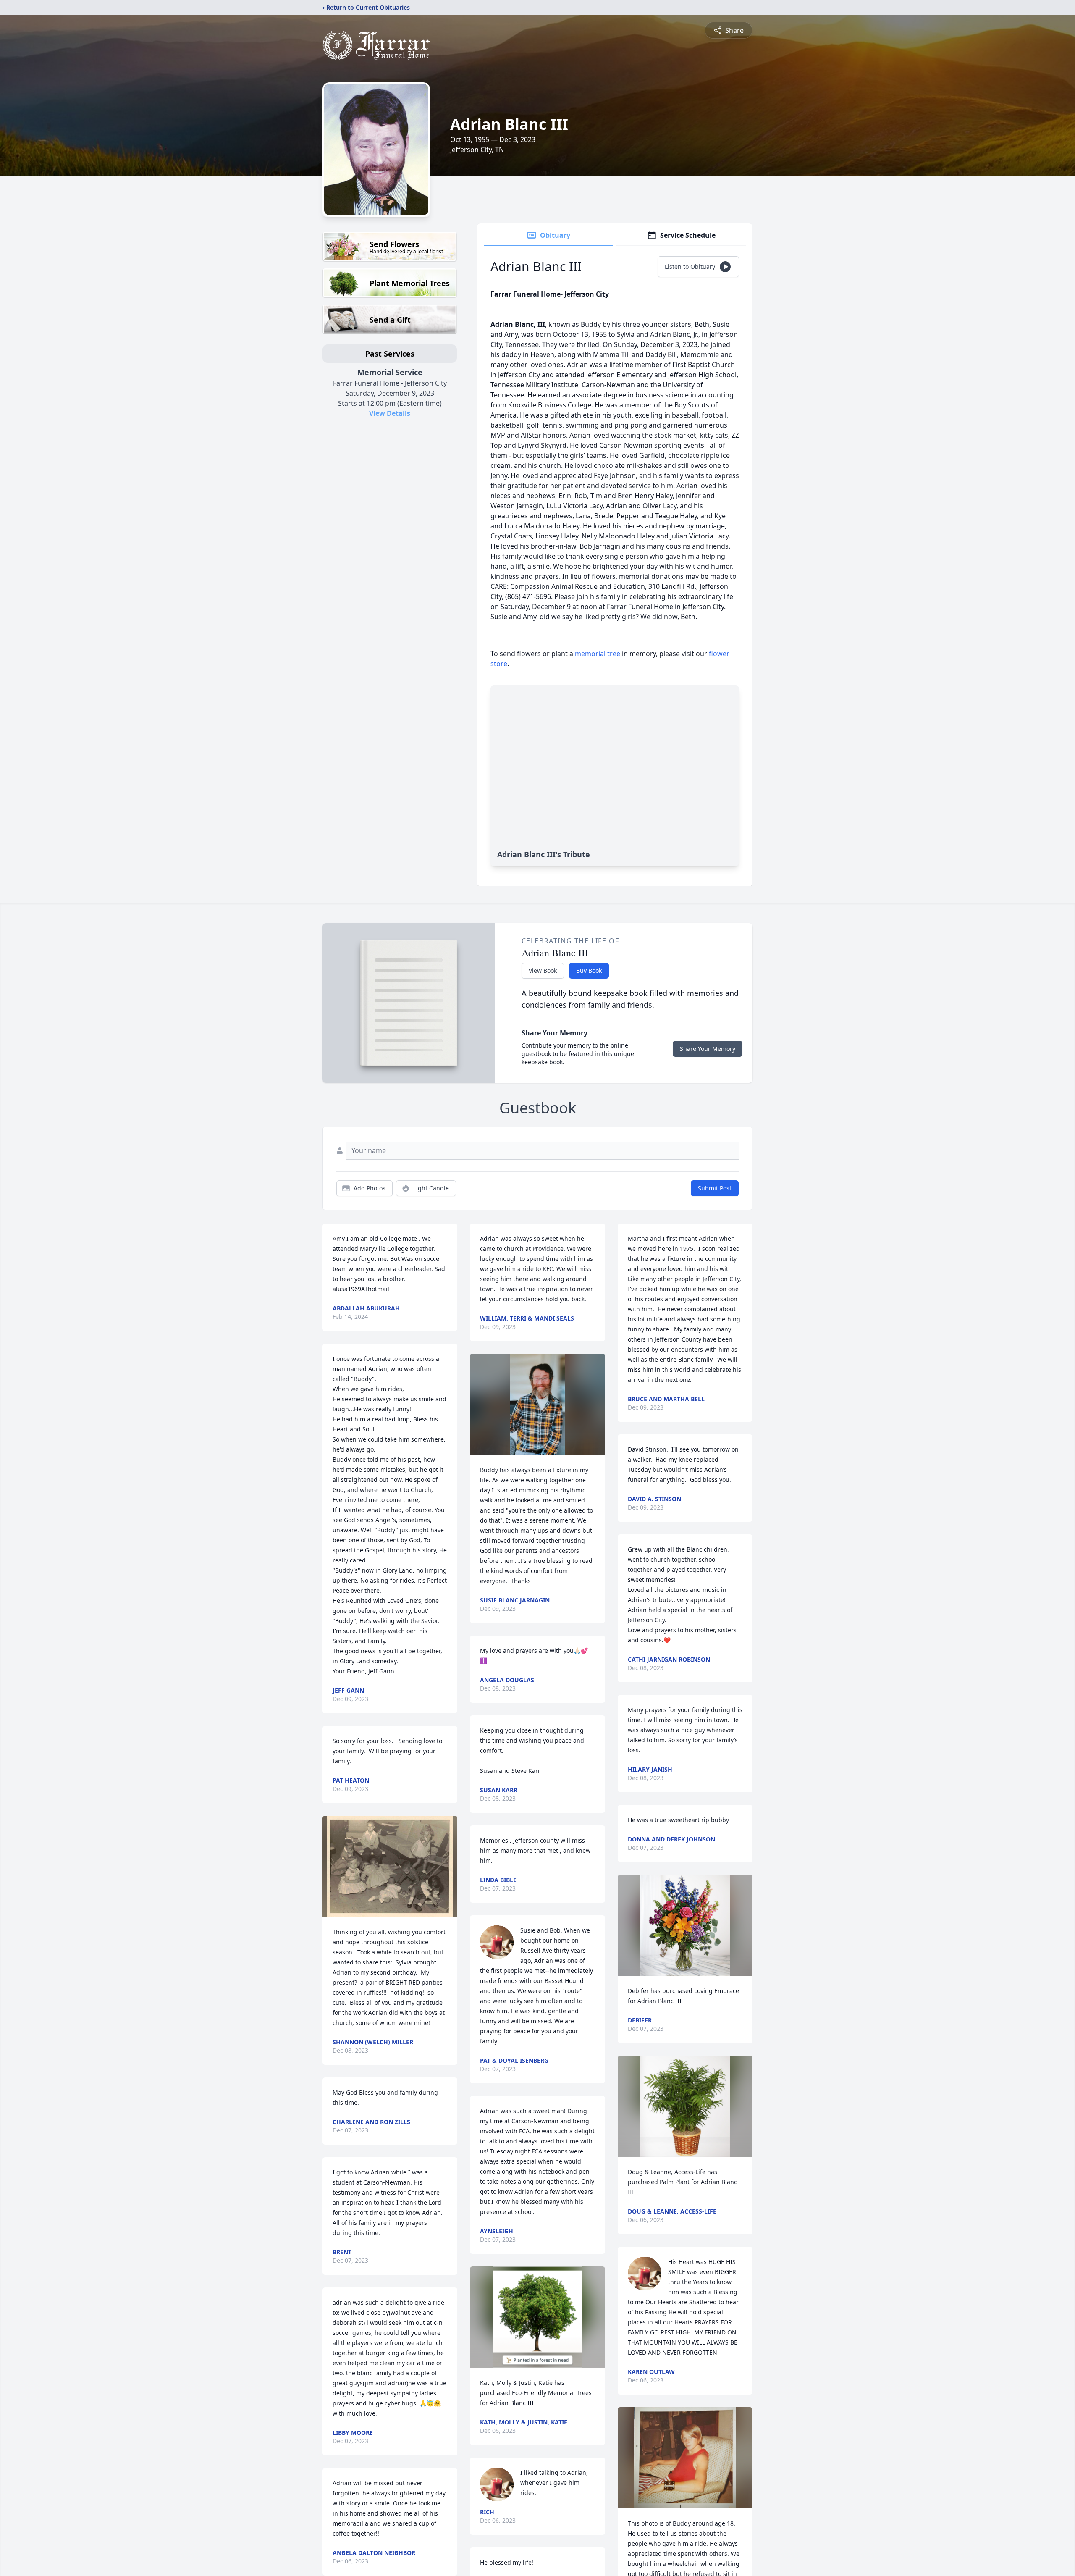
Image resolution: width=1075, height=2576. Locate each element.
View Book (543, 970)
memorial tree (598, 654)
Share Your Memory (708, 1049)
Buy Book (589, 970)
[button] (390, 1866)
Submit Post (715, 1188)
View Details (390, 413)
